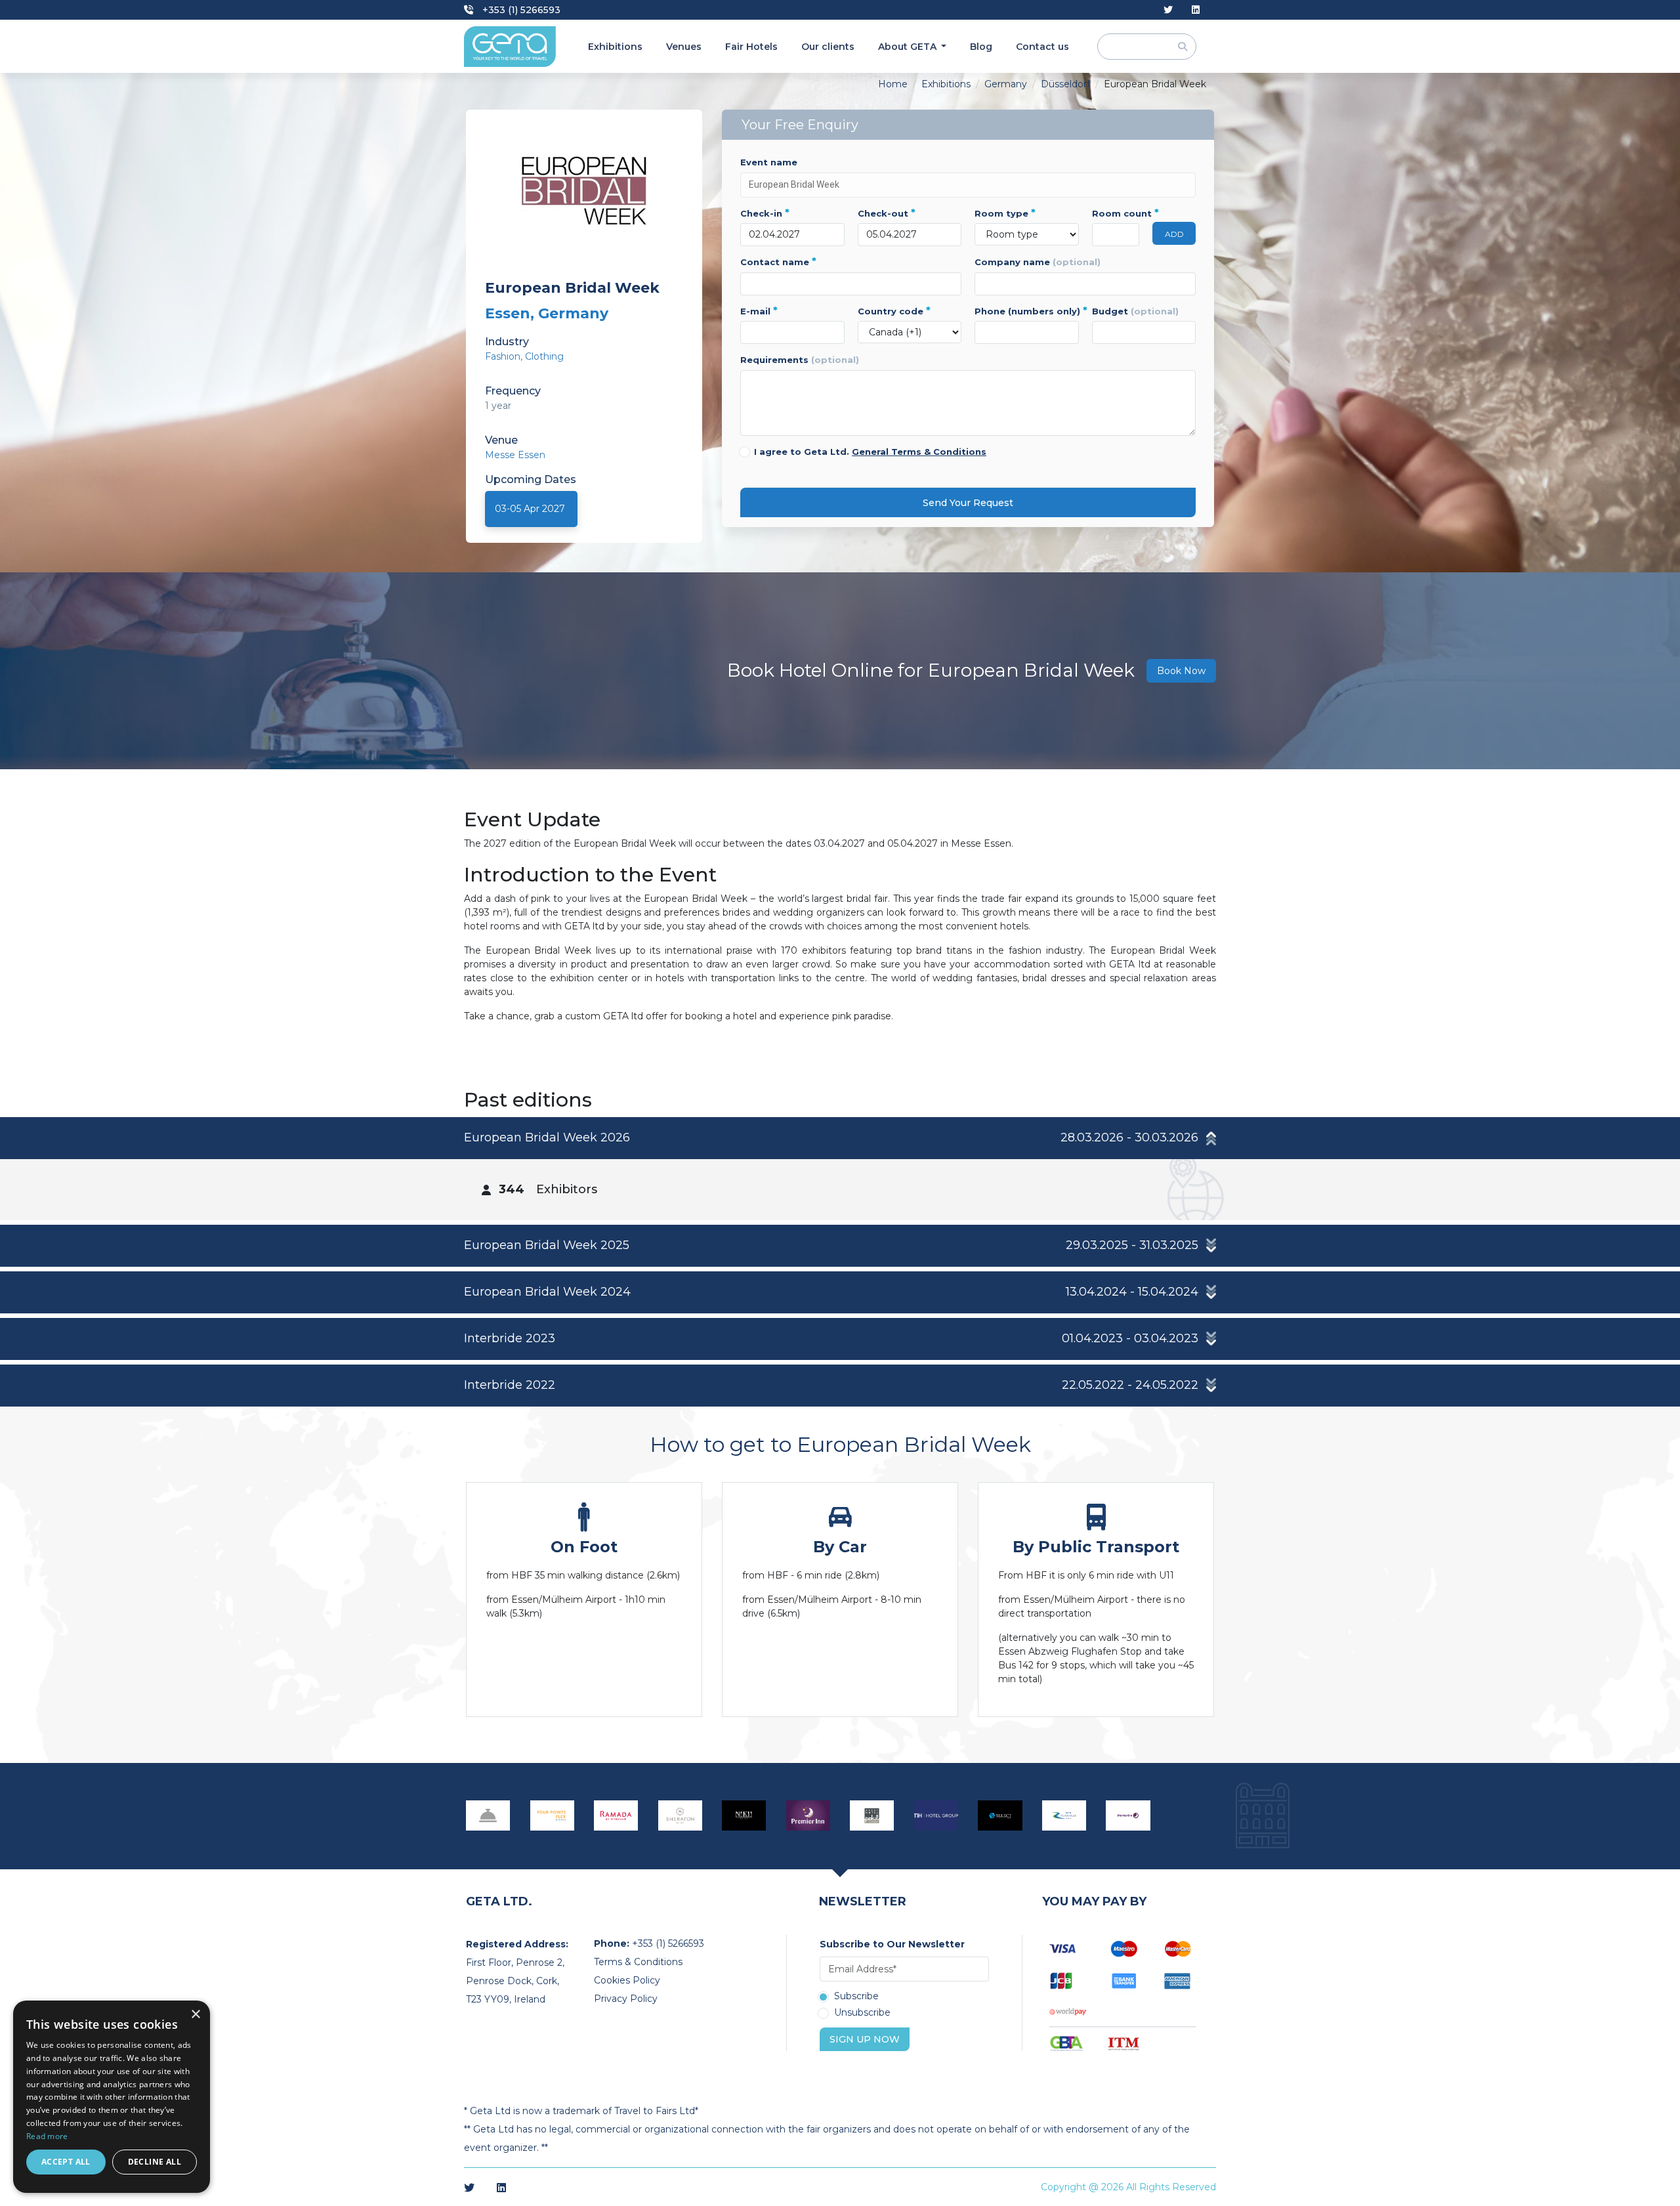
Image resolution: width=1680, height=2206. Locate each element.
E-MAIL (759, 311)
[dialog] (112, 2097)
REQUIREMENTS (800, 360)
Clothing (544, 356)
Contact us (1042, 47)
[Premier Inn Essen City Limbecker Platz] (1128, 1815)
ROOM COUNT (1116, 213)
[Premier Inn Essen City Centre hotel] (808, 1815)
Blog (981, 47)
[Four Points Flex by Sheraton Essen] (553, 1815)
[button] (840, 1138)
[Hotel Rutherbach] (1064, 1815)
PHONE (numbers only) (1027, 311)
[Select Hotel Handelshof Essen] (1000, 1815)
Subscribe (856, 1997)
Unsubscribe (862, 2013)
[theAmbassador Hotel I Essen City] (744, 1815)
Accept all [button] (66, 2162)
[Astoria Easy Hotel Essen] (488, 1815)
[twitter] (1168, 10)
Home (893, 84)
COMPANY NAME (1038, 262)
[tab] (840, 1169)
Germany (1006, 84)
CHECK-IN (765, 213)
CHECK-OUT (887, 213)
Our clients (828, 47)
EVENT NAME (769, 162)
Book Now (1181, 671)
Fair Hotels (751, 47)
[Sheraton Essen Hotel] (681, 1815)
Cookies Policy (627, 1980)
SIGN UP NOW (865, 2039)
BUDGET (1135, 311)
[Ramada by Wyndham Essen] (616, 1815)
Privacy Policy (626, 1999)
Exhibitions (615, 47)
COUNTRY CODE (894, 311)
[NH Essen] (936, 1815)
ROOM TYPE (1005, 213)
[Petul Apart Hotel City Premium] (872, 1815)
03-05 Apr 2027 (530, 509)
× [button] (195, 2015)
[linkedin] (1196, 10)
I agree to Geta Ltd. (870, 452)
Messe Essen (515, 455)
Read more (47, 2136)
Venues (684, 47)
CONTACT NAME (778, 262)
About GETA (909, 47)
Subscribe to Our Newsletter (892, 1944)
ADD (1174, 234)
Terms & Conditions (638, 1962)
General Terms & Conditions (919, 452)
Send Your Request (968, 503)
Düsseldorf (1065, 84)
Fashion (503, 356)
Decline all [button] (155, 2162)
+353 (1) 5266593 (520, 10)
